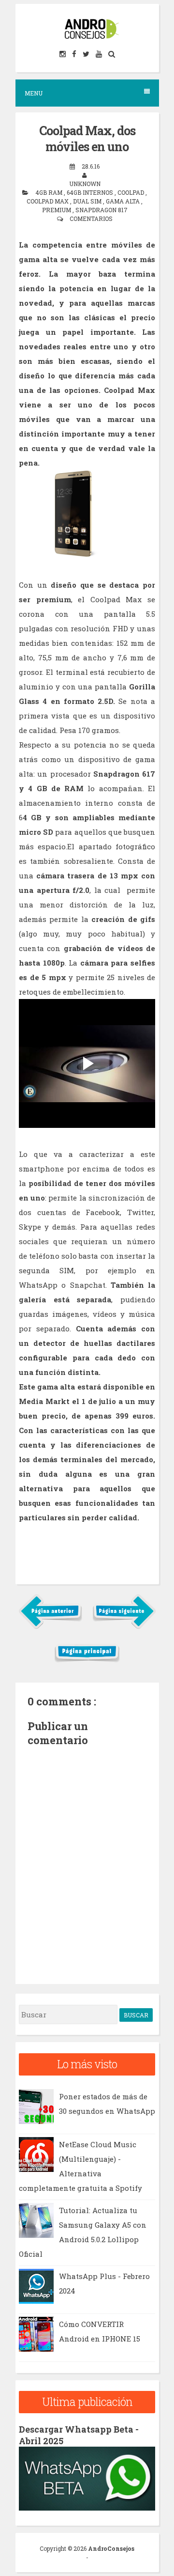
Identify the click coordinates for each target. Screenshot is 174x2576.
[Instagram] (63, 54)
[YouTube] (100, 54)
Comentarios (91, 219)
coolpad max (48, 201)
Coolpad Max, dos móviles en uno (87, 139)
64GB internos (91, 192)
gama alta (123, 201)
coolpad (131, 192)
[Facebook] (75, 54)
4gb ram (50, 192)
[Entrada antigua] (124, 1627)
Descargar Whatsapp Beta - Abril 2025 (79, 2435)
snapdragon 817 (101, 210)
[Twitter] (87, 54)
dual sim (88, 201)
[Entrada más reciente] (51, 1627)
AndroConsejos (111, 2548)
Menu (34, 93)
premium (57, 210)
